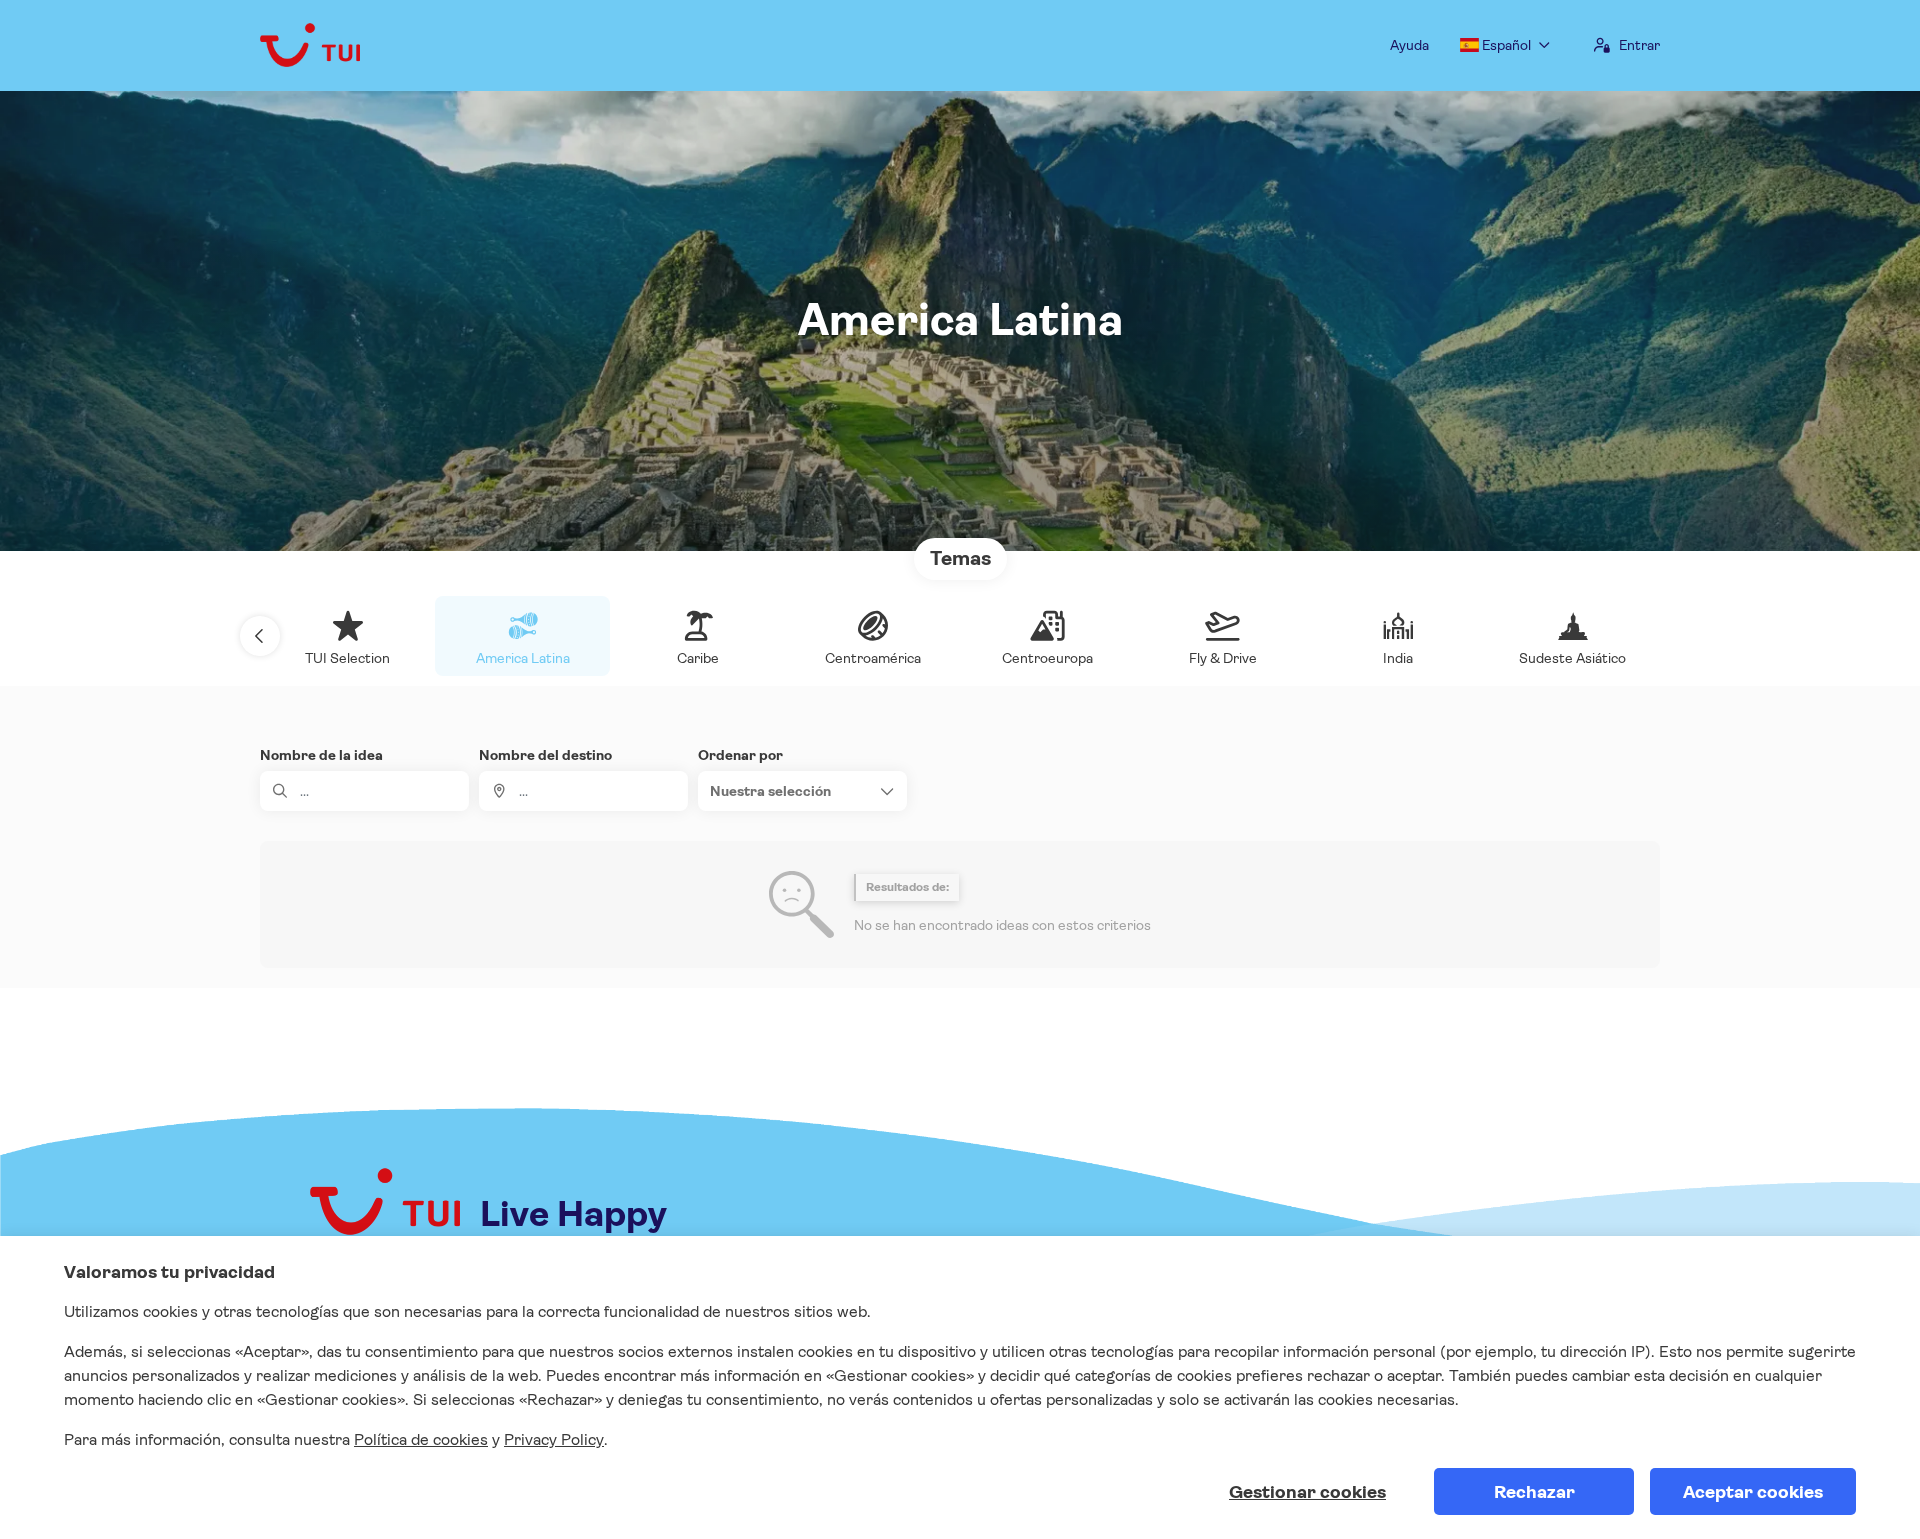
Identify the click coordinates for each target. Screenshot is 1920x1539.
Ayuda (1409, 45)
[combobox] (583, 791)
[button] (260, 636)
